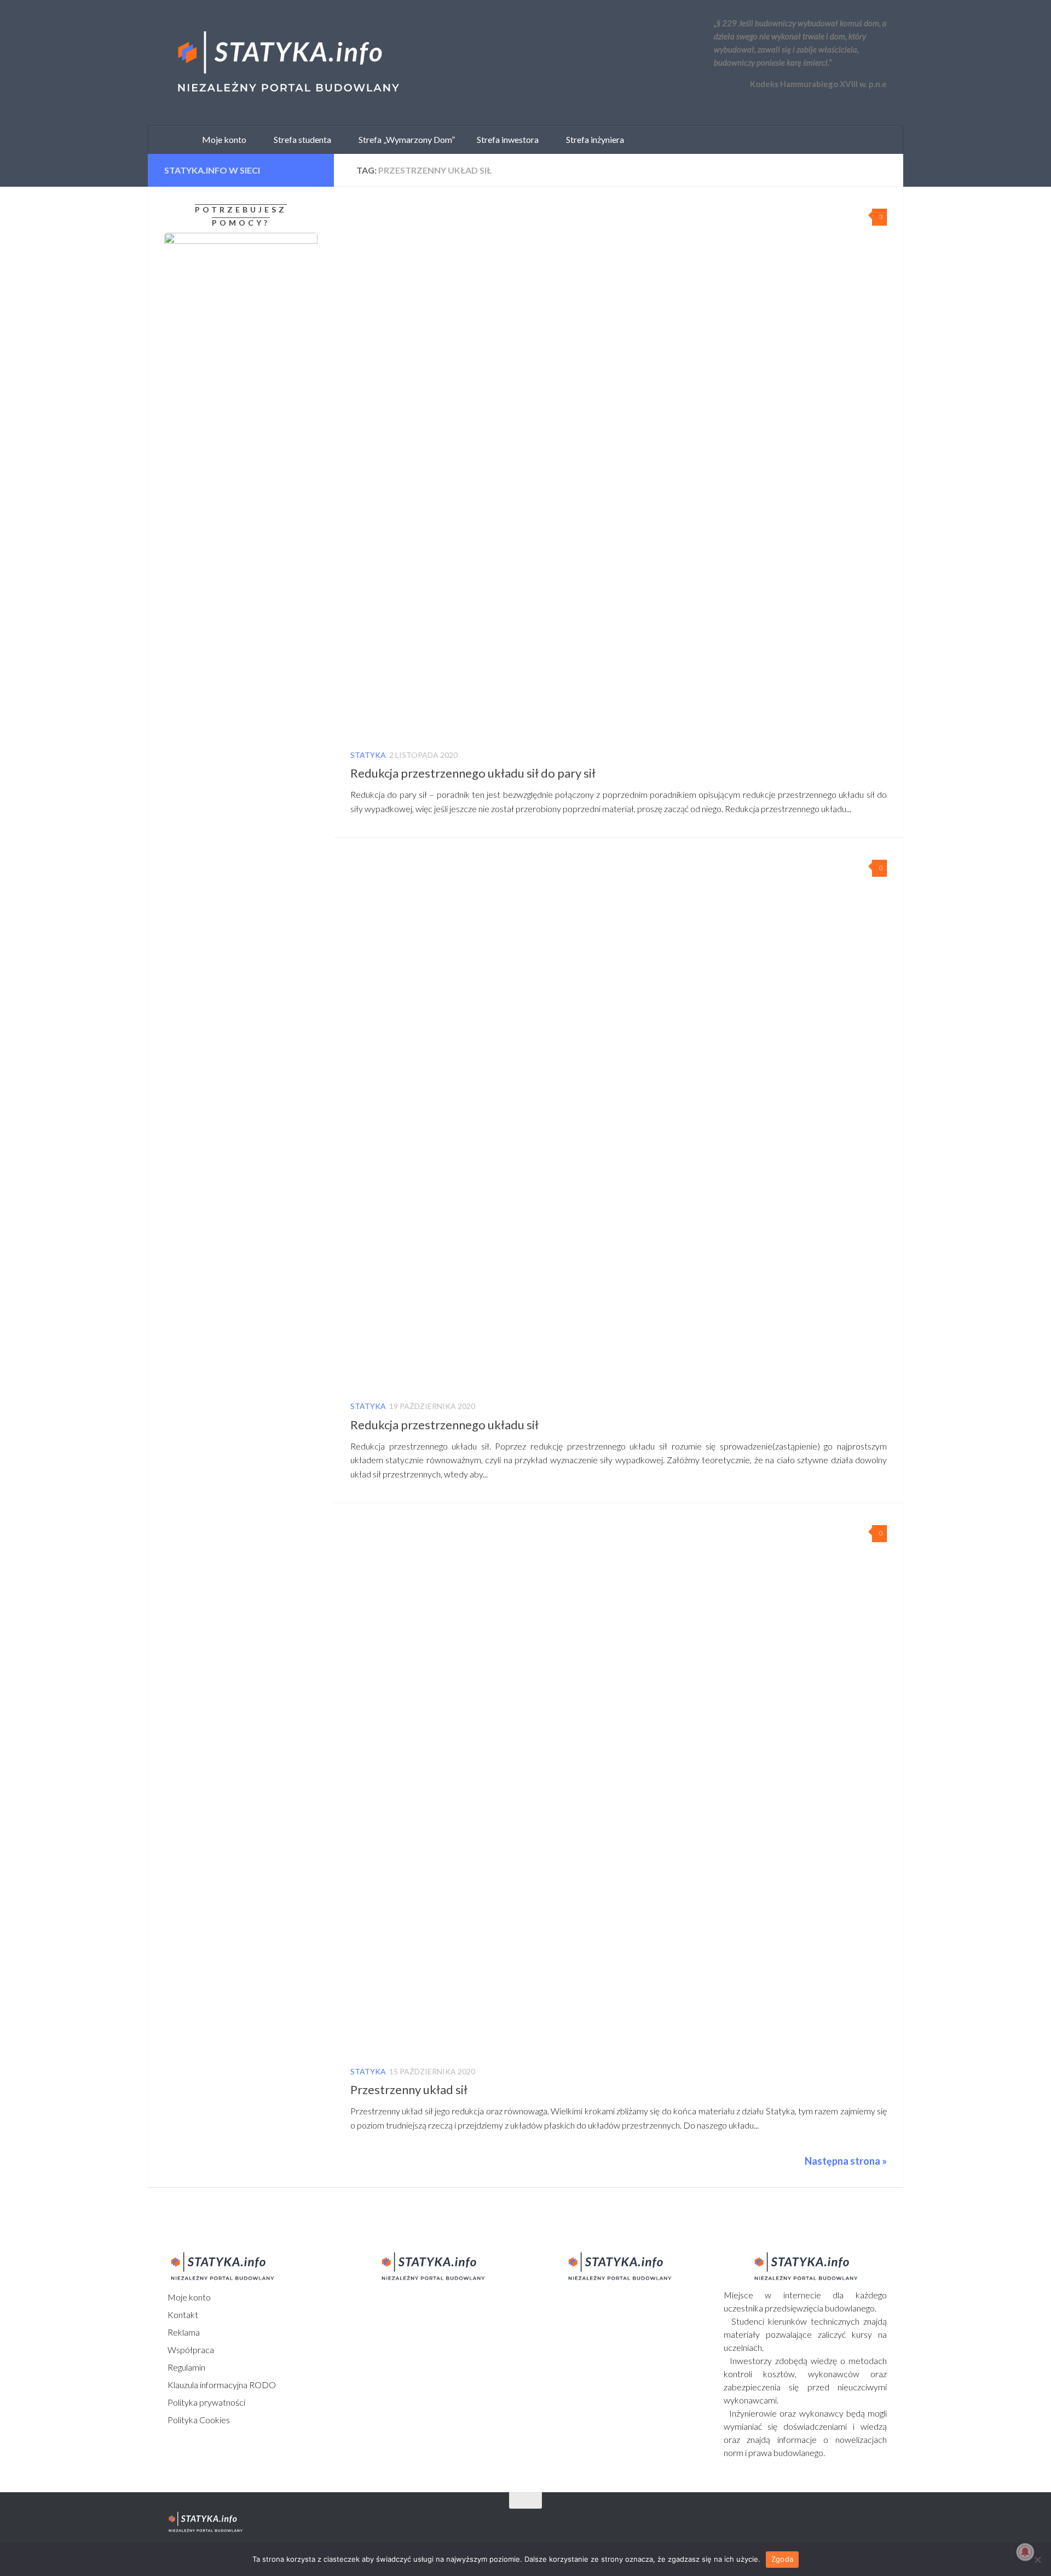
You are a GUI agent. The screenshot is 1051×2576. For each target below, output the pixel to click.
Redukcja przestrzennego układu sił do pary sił (473, 773)
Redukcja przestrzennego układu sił (444, 1425)
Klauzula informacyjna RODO (221, 2385)
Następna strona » (846, 2161)
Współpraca (190, 2350)
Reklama (183, 2332)
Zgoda (782, 2559)
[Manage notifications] (1025, 2552)
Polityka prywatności (206, 2402)
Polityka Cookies (198, 2420)
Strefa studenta (300, 139)
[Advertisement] (233, 1150)
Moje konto (188, 2297)
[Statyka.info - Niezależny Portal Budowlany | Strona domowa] (287, 63)
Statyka (368, 755)
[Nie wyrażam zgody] (1037, 2560)
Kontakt (182, 2315)
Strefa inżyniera (593, 139)
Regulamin (186, 2367)
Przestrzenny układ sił (409, 2089)
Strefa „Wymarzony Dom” (404, 139)
